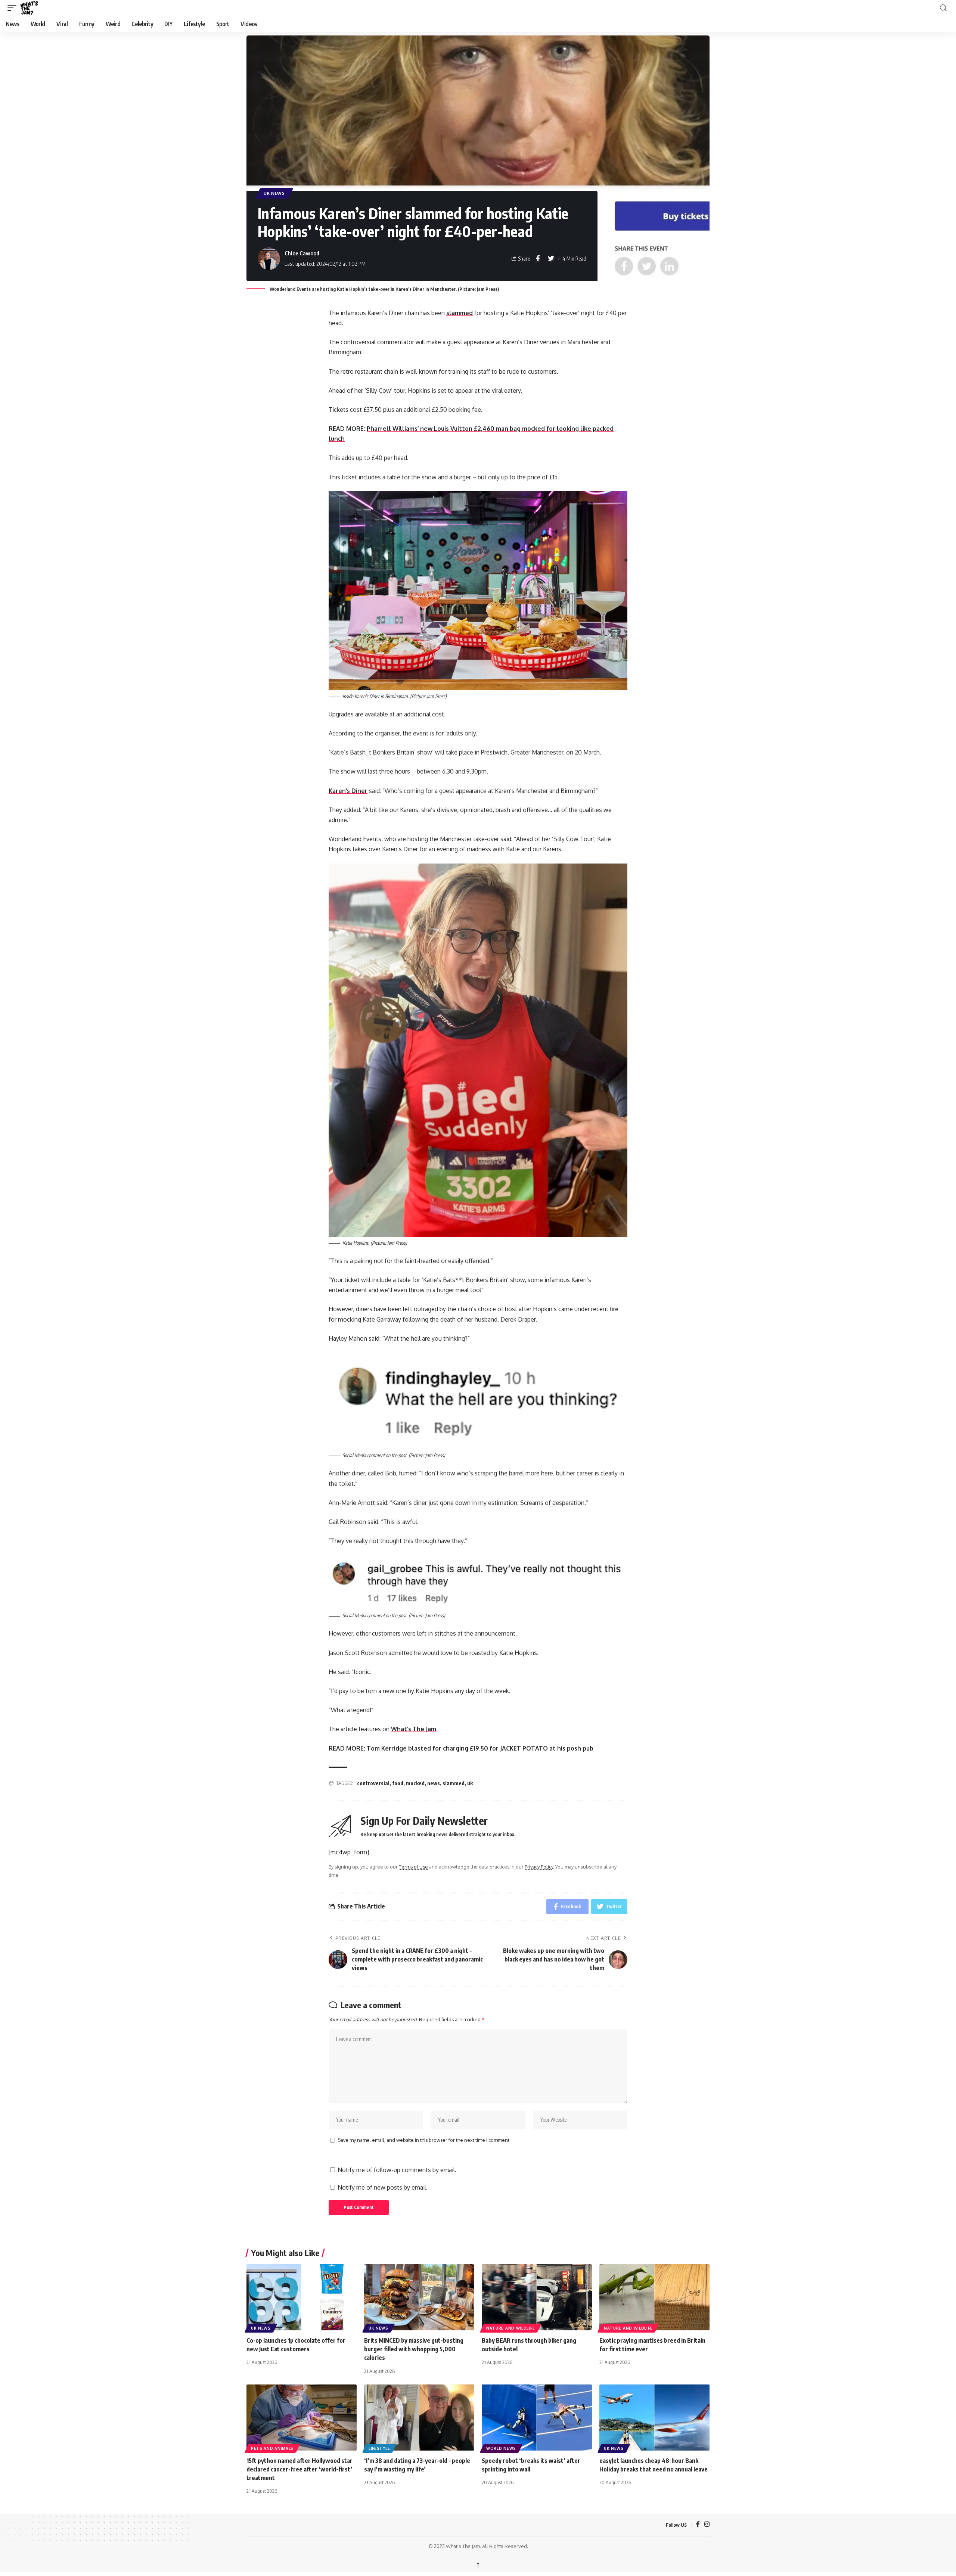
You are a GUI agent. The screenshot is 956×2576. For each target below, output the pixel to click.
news (434, 1783)
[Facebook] (698, 2525)
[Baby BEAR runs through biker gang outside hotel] (537, 2297)
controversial (373, 1783)
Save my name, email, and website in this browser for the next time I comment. (424, 2140)
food (398, 1783)
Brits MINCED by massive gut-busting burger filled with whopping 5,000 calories (414, 2349)
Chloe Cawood (302, 253)
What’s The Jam (414, 1729)
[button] (14, 8)
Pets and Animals (272, 2448)
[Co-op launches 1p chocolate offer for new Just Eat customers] (302, 2297)
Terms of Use (413, 1867)
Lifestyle (379, 2448)
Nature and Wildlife (510, 2328)
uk (470, 1783)
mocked (415, 1783)
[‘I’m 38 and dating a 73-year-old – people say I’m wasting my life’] (419, 2418)
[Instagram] (707, 2525)
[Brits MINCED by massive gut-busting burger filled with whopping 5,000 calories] (419, 2297)
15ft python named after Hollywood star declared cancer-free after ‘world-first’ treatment (299, 2469)
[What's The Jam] (34, 8)
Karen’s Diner (348, 791)
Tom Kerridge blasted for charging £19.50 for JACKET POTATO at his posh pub (480, 1748)
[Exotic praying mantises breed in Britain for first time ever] (654, 2297)
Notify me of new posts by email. (383, 2187)
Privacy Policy (539, 1867)
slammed (460, 313)
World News (501, 2448)
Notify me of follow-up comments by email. (397, 2170)
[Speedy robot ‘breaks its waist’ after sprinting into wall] (537, 2418)
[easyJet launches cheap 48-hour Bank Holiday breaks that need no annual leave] (654, 2418)
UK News (274, 193)
